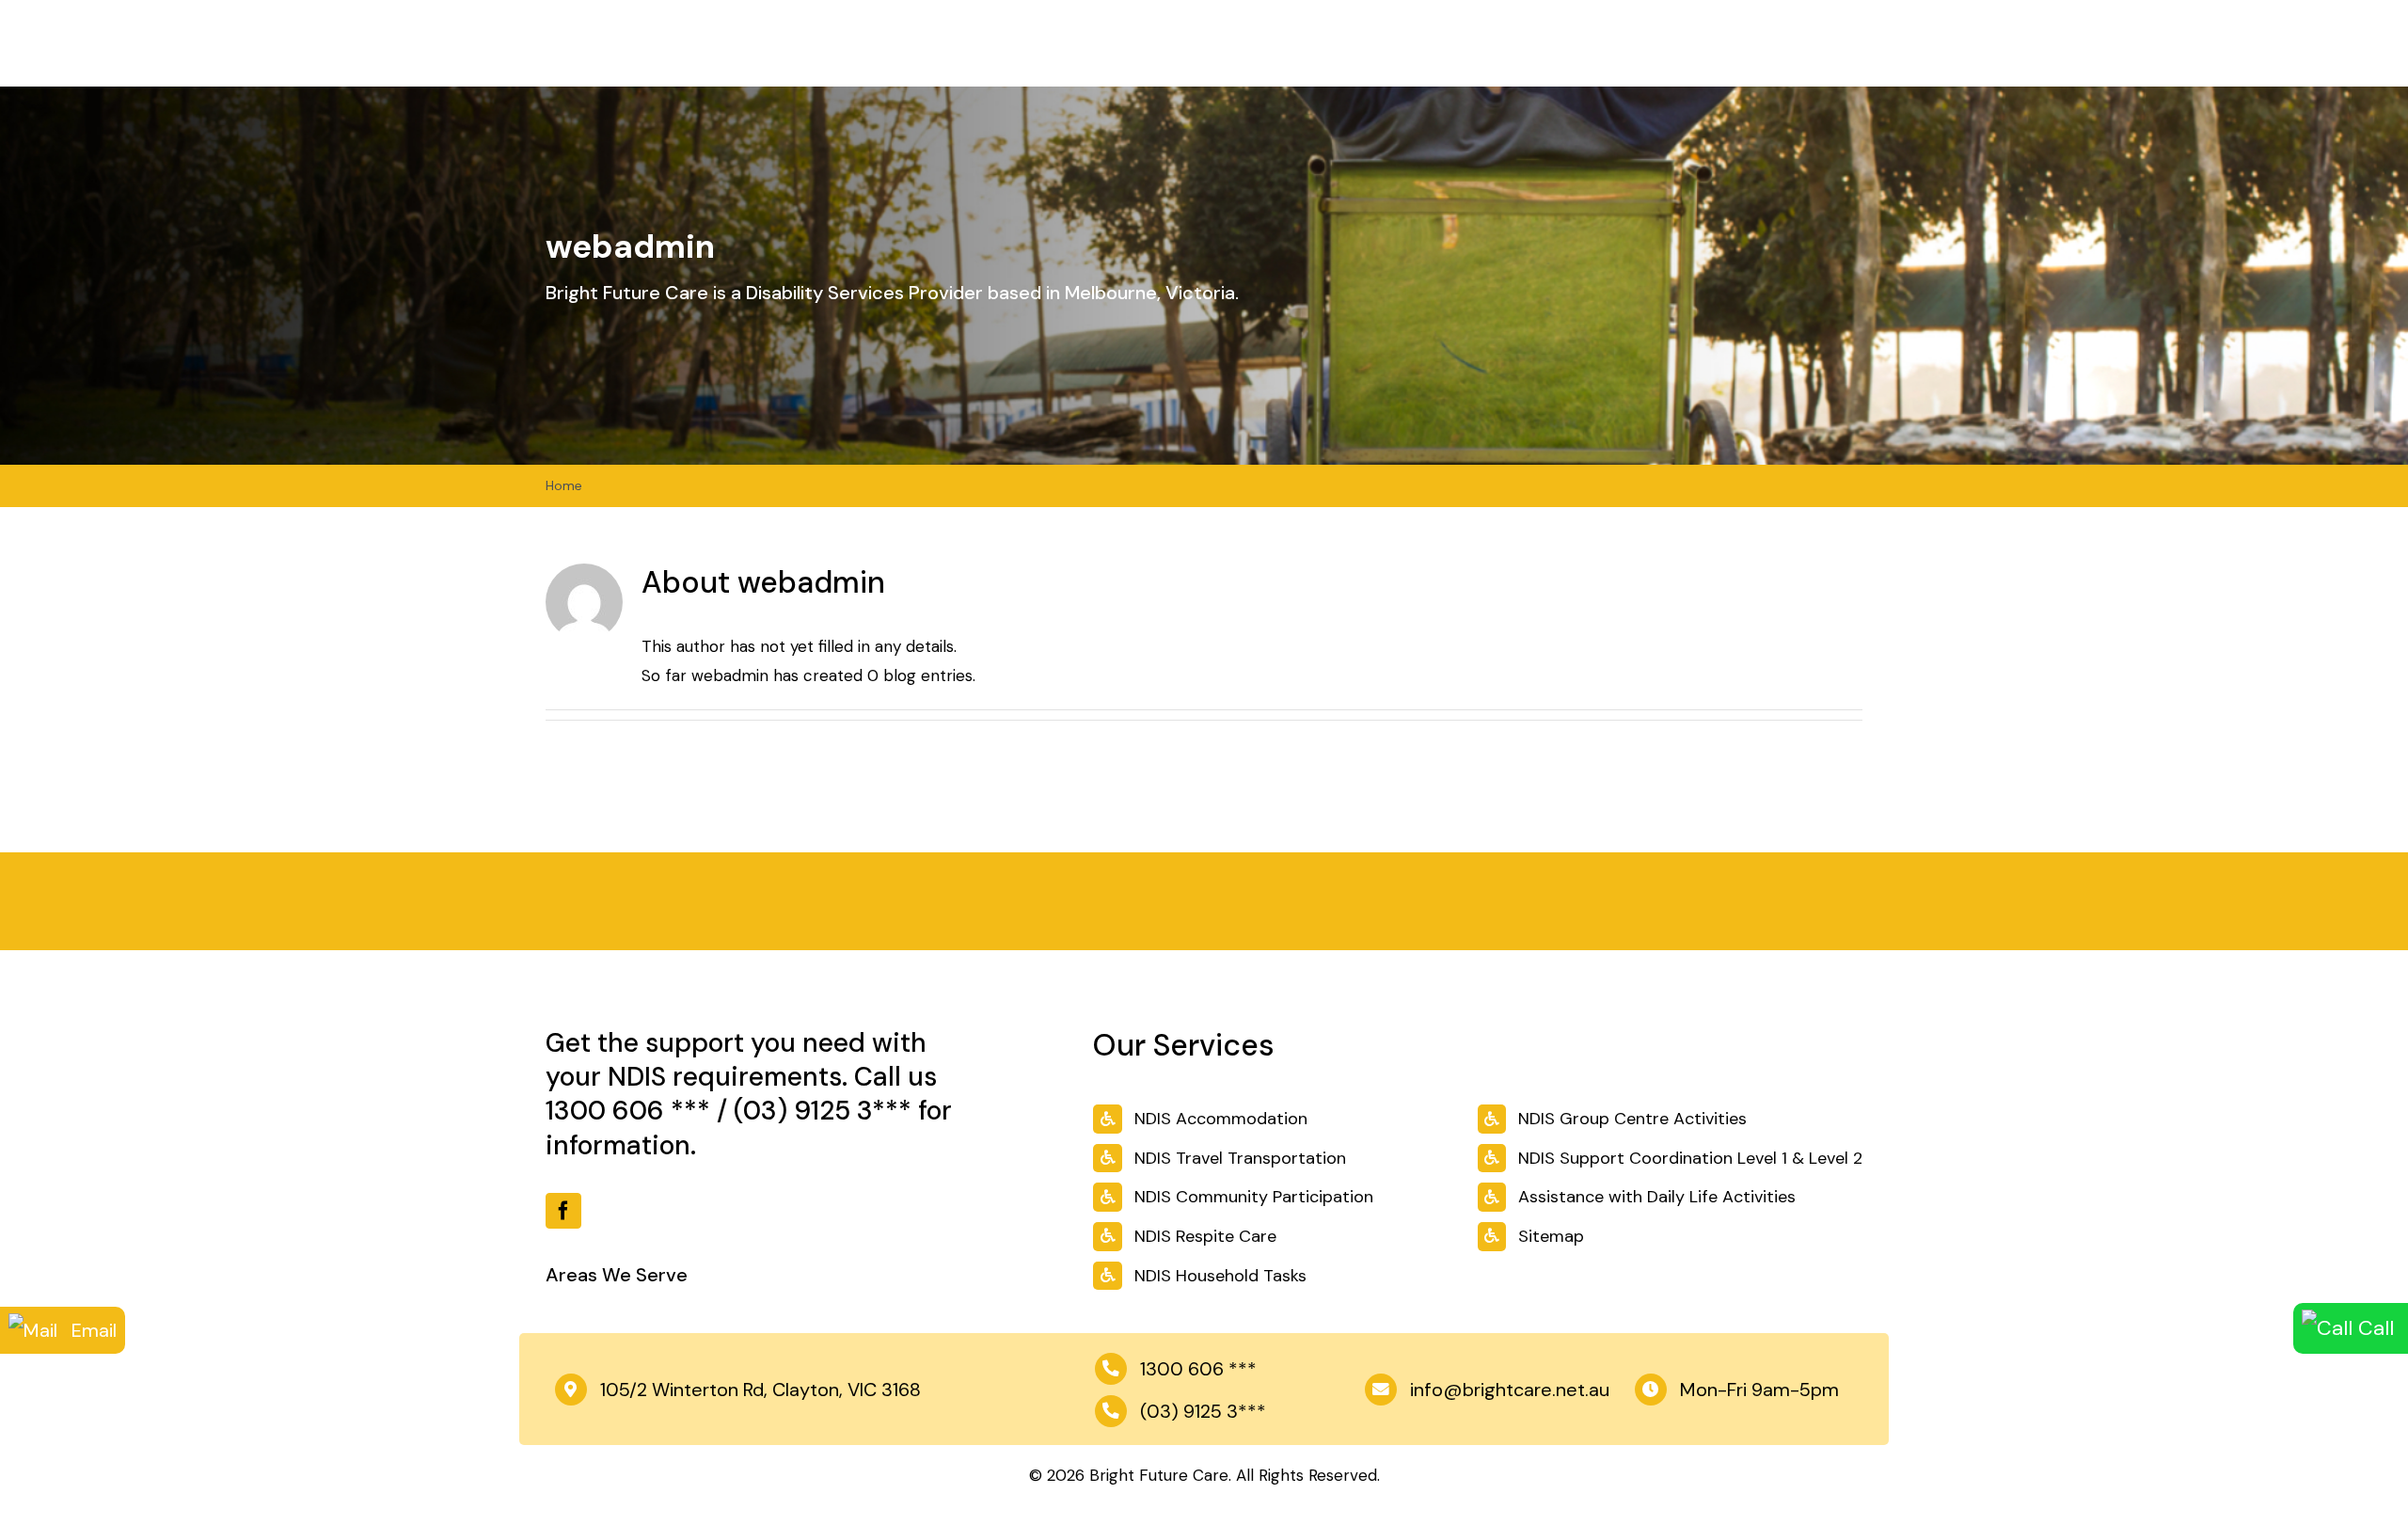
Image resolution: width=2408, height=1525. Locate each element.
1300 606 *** (628, 1111)
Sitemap (1551, 1236)
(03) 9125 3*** (823, 1111)
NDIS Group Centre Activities (1632, 1119)
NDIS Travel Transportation (1240, 1158)
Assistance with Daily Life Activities (1657, 1197)
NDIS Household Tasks (1220, 1276)
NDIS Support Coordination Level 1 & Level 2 (1690, 1158)
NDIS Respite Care (1205, 1236)
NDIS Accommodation (1221, 1119)
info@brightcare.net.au (1510, 1390)
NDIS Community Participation (1254, 1197)
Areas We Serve (617, 1275)
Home (564, 485)
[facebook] (563, 1211)
